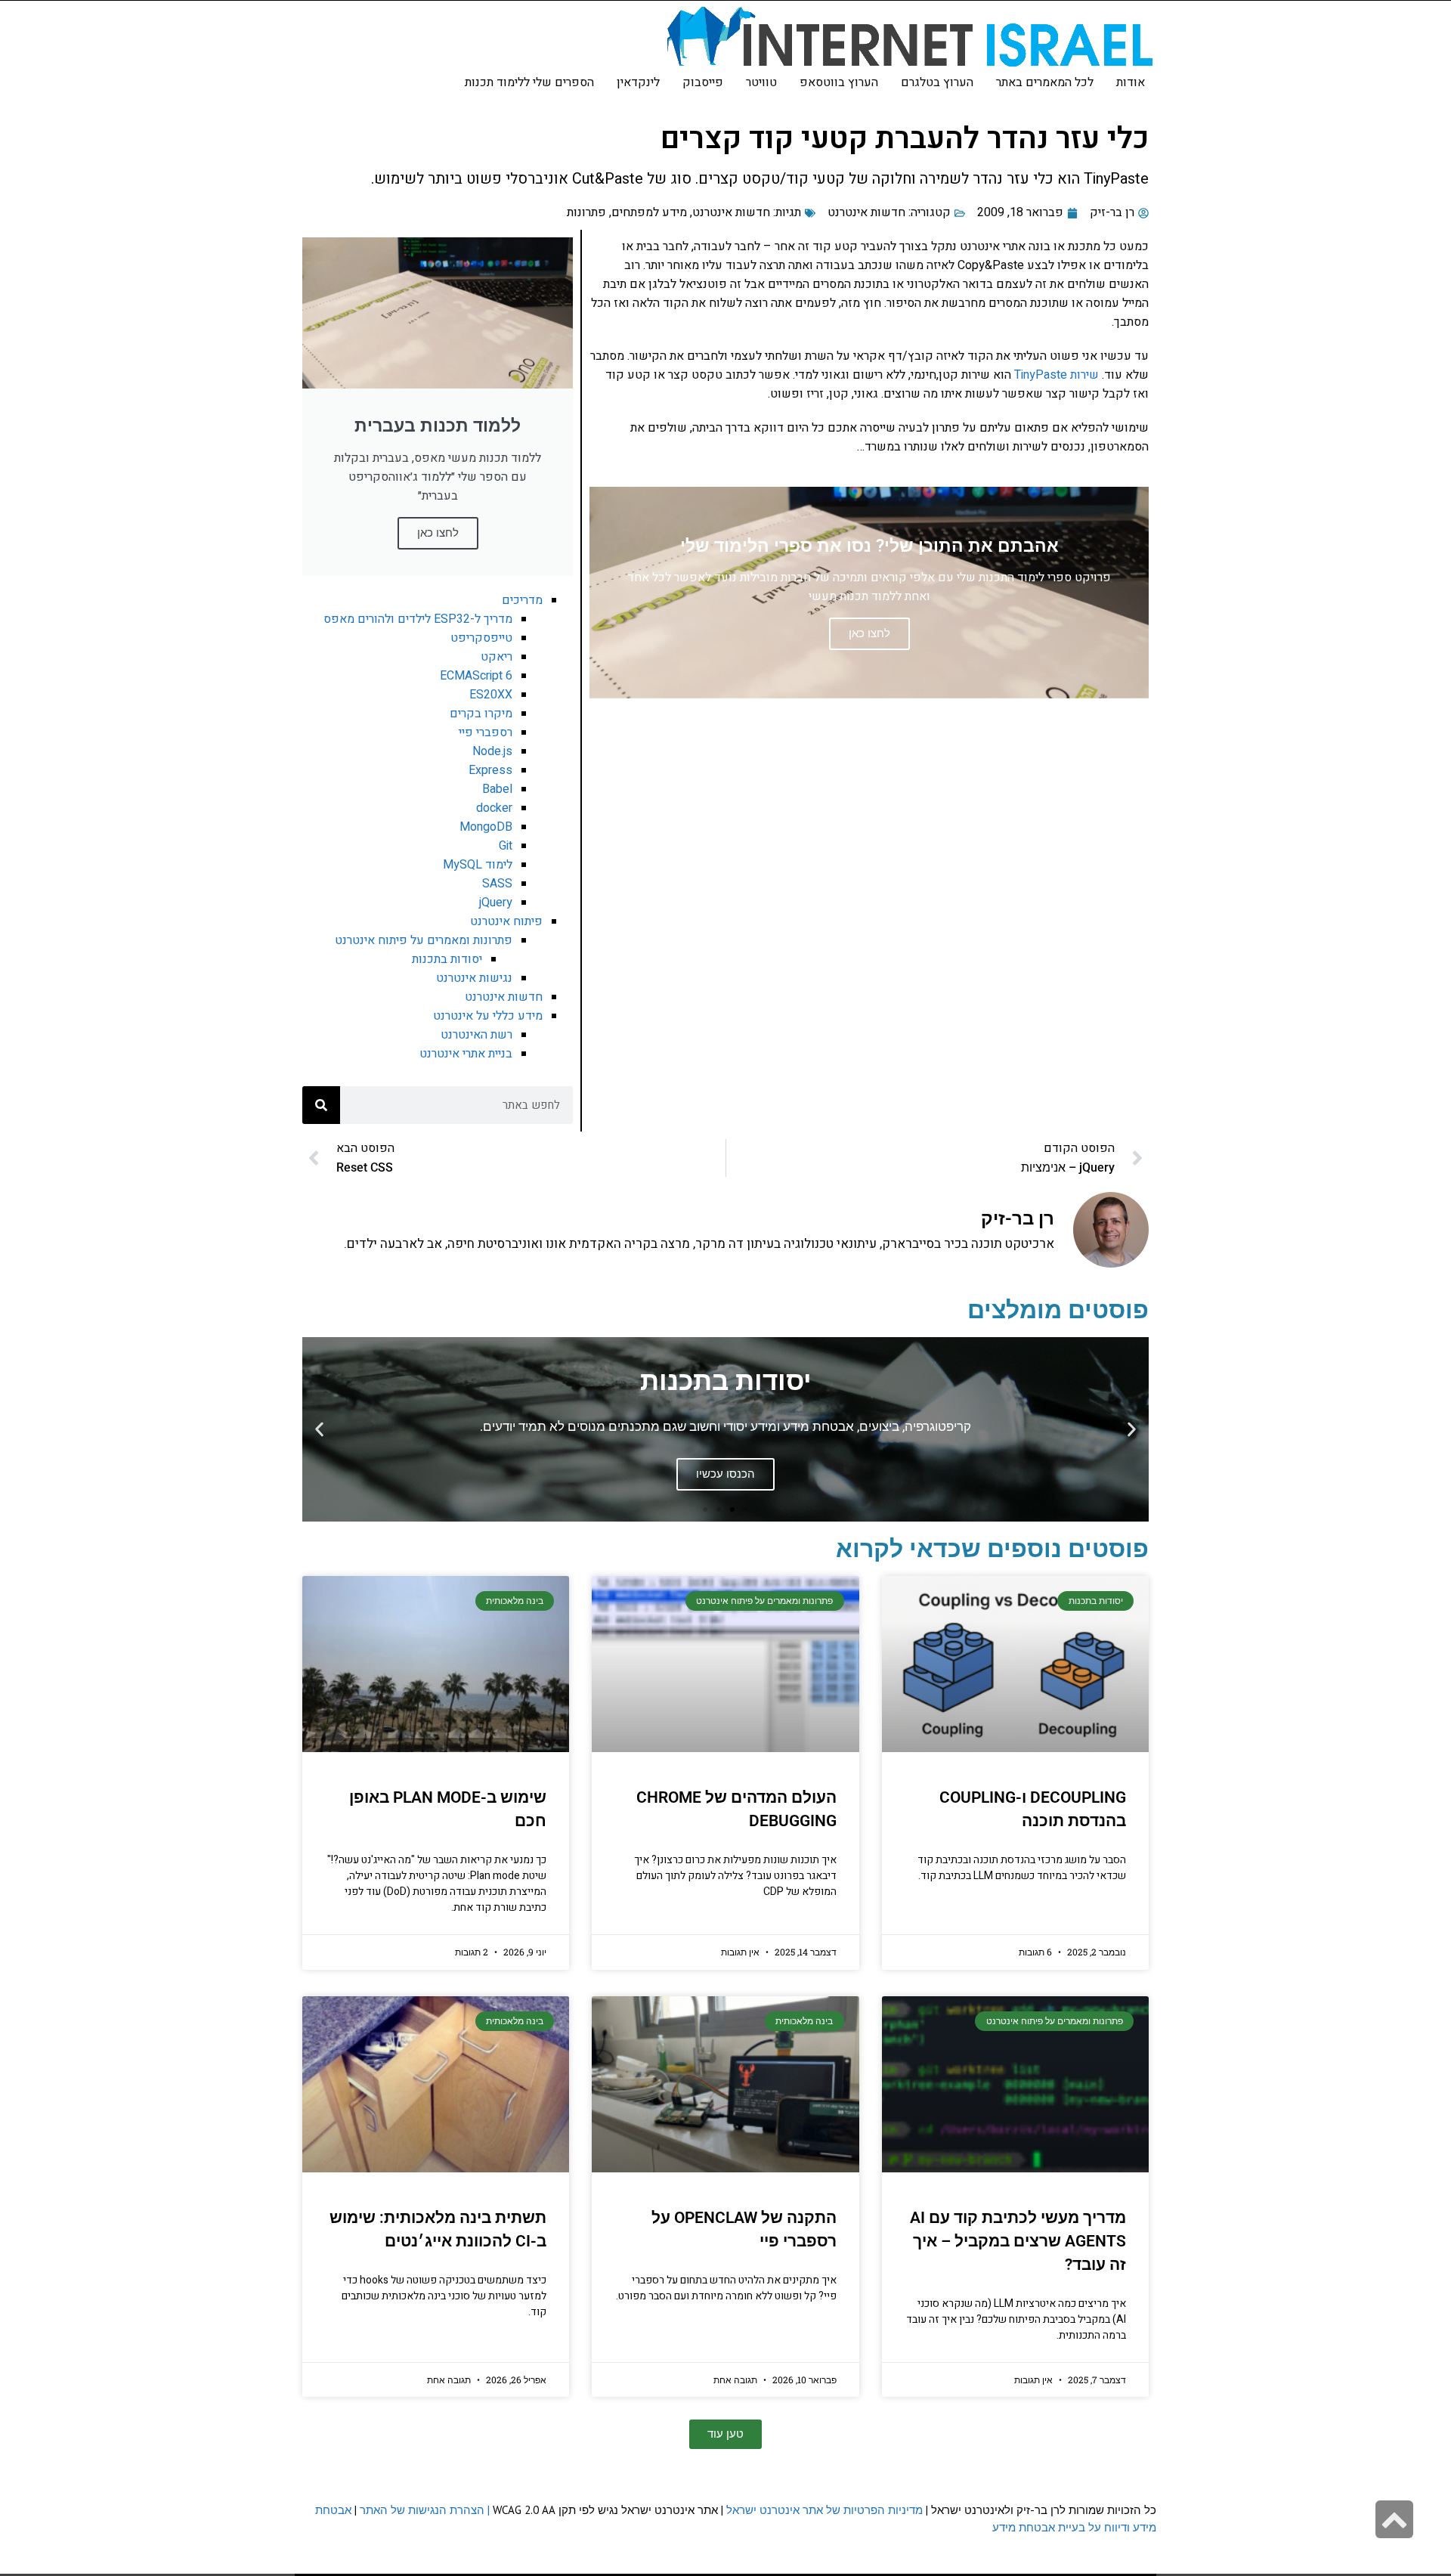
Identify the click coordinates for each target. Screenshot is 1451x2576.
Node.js (492, 751)
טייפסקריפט (481, 638)
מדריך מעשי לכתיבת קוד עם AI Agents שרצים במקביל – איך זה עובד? (1018, 2241)
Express (490, 770)
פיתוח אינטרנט (506, 921)
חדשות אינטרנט (866, 212)
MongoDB (486, 827)
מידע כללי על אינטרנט (488, 1016)
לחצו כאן (438, 533)
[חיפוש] (321, 1105)
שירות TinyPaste (1057, 375)
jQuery (496, 903)
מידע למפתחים (649, 212)
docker (494, 808)
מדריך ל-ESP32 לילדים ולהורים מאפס (418, 619)
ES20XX (491, 695)
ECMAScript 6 (476, 676)
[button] (1132, 1429)
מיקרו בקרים (481, 714)
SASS (497, 884)
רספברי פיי (486, 732)
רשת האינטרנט (476, 1035)
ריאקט (497, 657)
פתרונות (586, 212)
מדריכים (522, 600)
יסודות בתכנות (447, 959)
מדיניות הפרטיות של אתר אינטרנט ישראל (825, 2510)
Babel (497, 789)
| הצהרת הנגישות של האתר (425, 2510)
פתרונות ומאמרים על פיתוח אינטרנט (424, 940)
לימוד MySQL (478, 865)
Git (506, 846)
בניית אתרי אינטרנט (466, 1054)
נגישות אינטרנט (474, 978)
